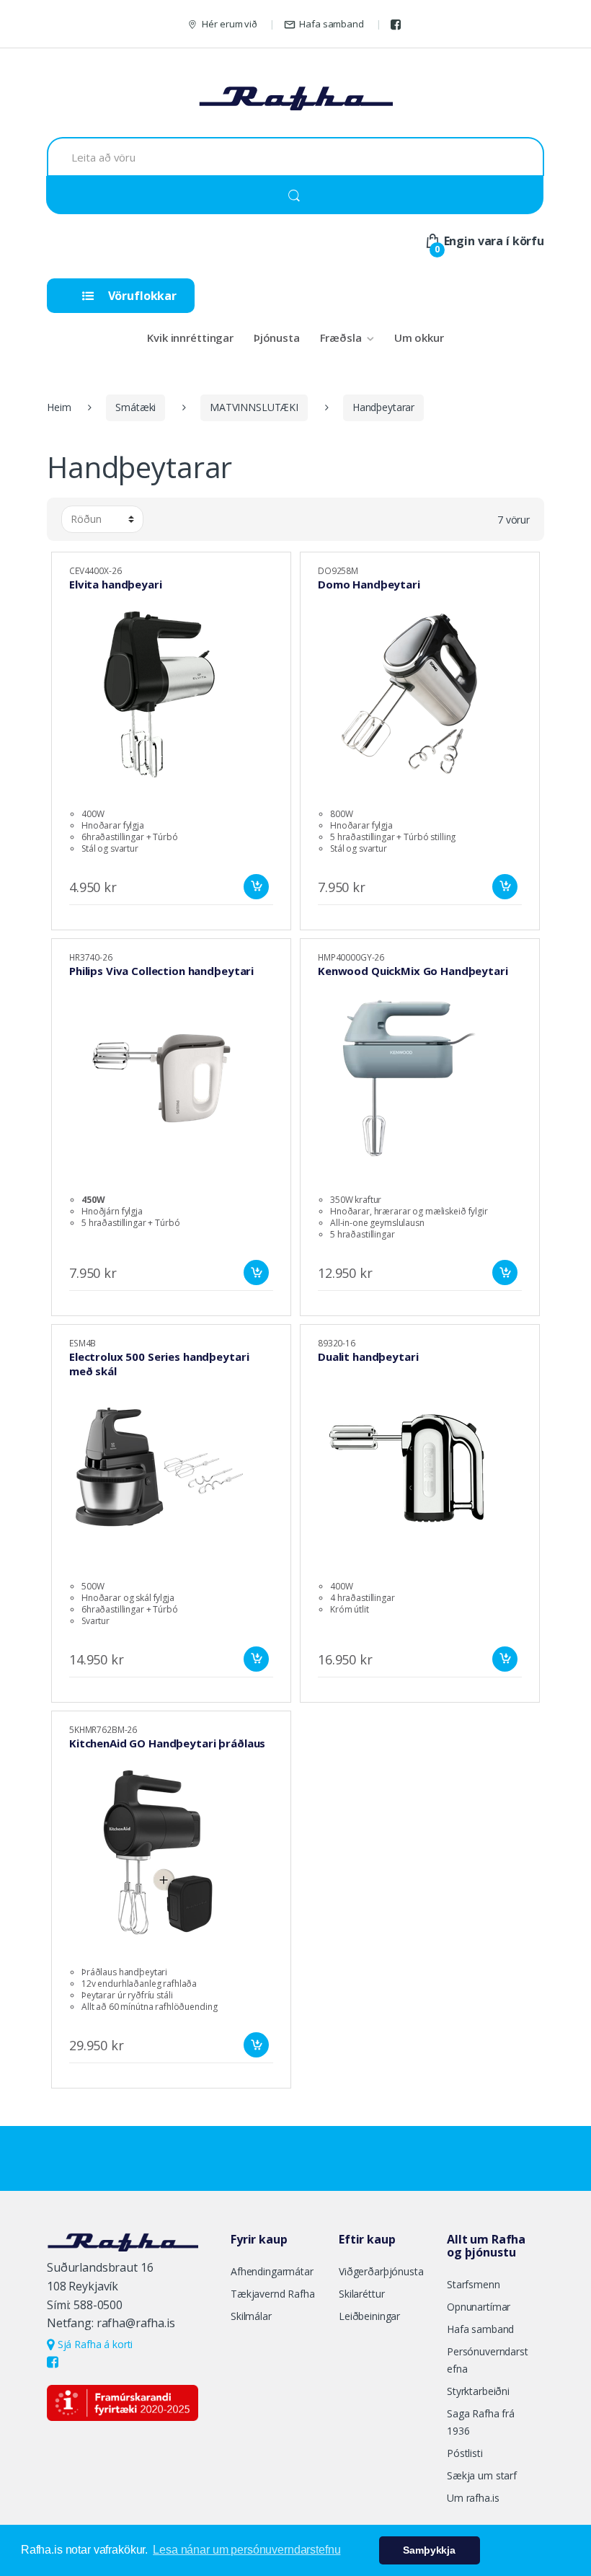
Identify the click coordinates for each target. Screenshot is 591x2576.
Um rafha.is (473, 2498)
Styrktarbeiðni (478, 2391)
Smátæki (135, 407)
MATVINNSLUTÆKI (254, 407)
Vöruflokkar (141, 296)
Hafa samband (331, 24)
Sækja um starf (482, 2475)
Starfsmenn (474, 2284)
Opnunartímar (479, 2307)
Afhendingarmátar (272, 2271)
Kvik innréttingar (190, 338)
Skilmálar (251, 2316)
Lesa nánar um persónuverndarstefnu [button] (246, 2550)
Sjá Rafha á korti (94, 2344)
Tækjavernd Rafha (273, 2294)
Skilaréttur (361, 2294)
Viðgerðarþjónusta (381, 2271)
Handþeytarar (383, 407)
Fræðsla (341, 338)
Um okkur (419, 338)
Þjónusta (277, 338)
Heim (59, 407)
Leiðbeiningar (369, 2316)
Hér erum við (229, 24)
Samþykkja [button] (429, 2550)
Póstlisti (465, 2453)
